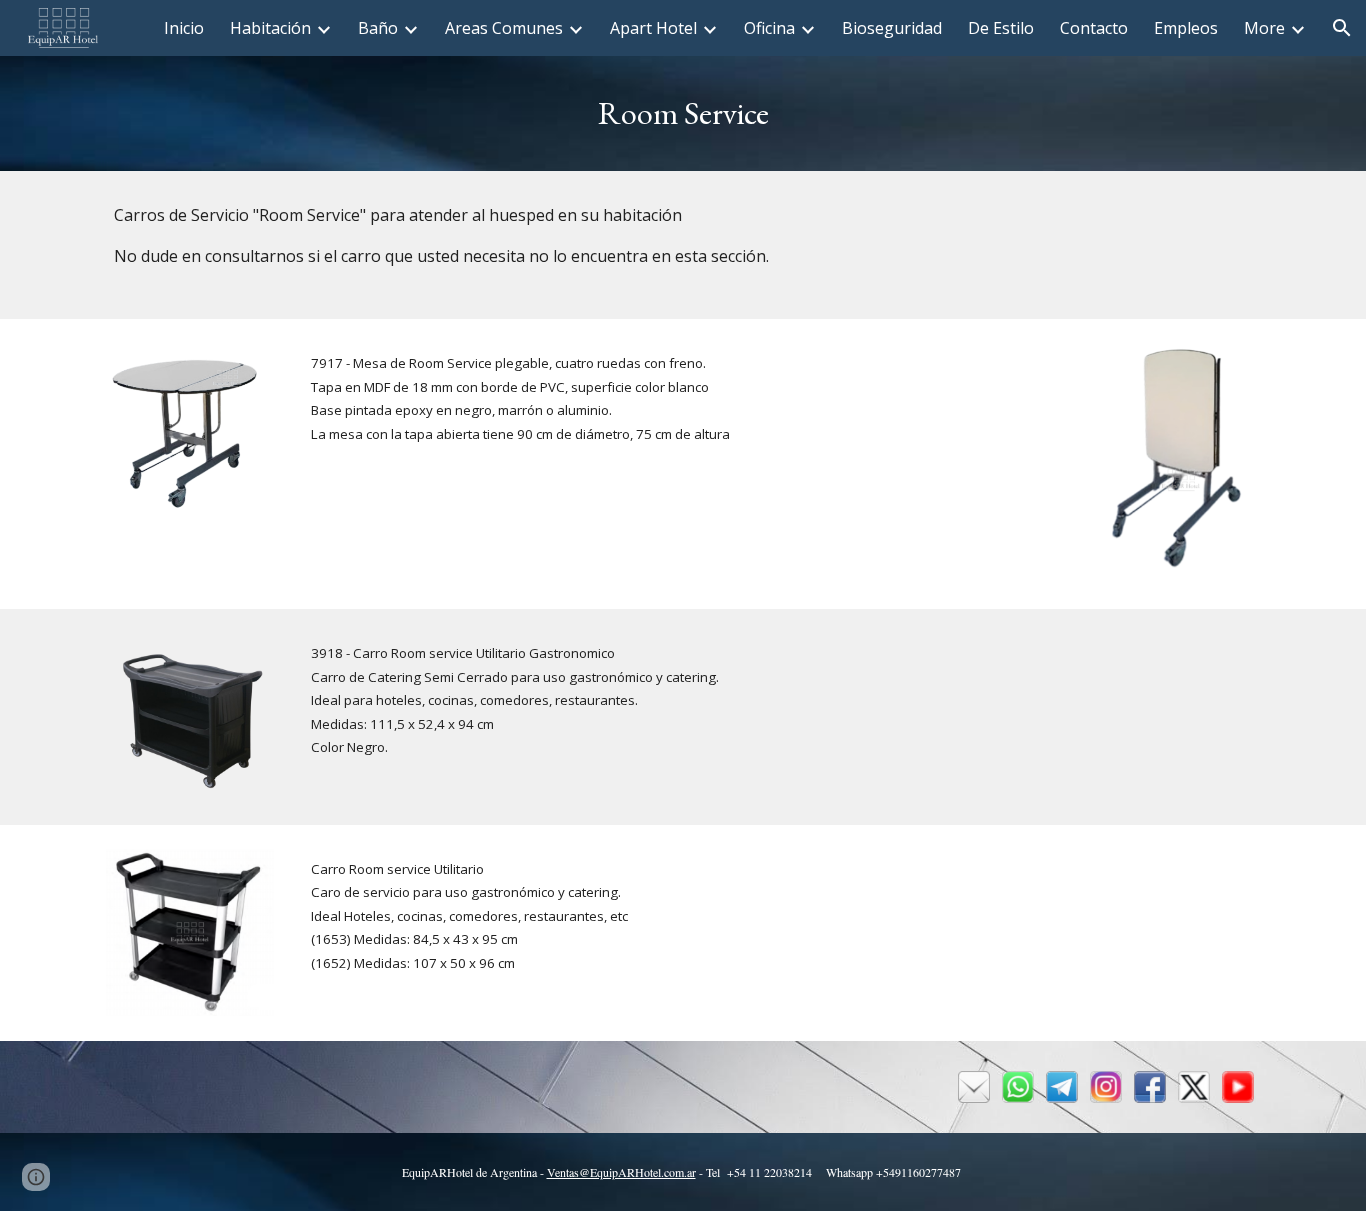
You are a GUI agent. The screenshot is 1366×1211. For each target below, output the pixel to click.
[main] (683, 113)
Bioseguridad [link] (892, 28)
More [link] (1264, 28)
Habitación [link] (270, 28)
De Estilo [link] (1001, 28)
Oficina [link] (769, 28)
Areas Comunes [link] (504, 28)
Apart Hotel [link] (653, 28)
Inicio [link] (184, 28)
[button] (1342, 28)
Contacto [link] (1094, 28)
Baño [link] (378, 28)
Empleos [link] (1186, 28)
